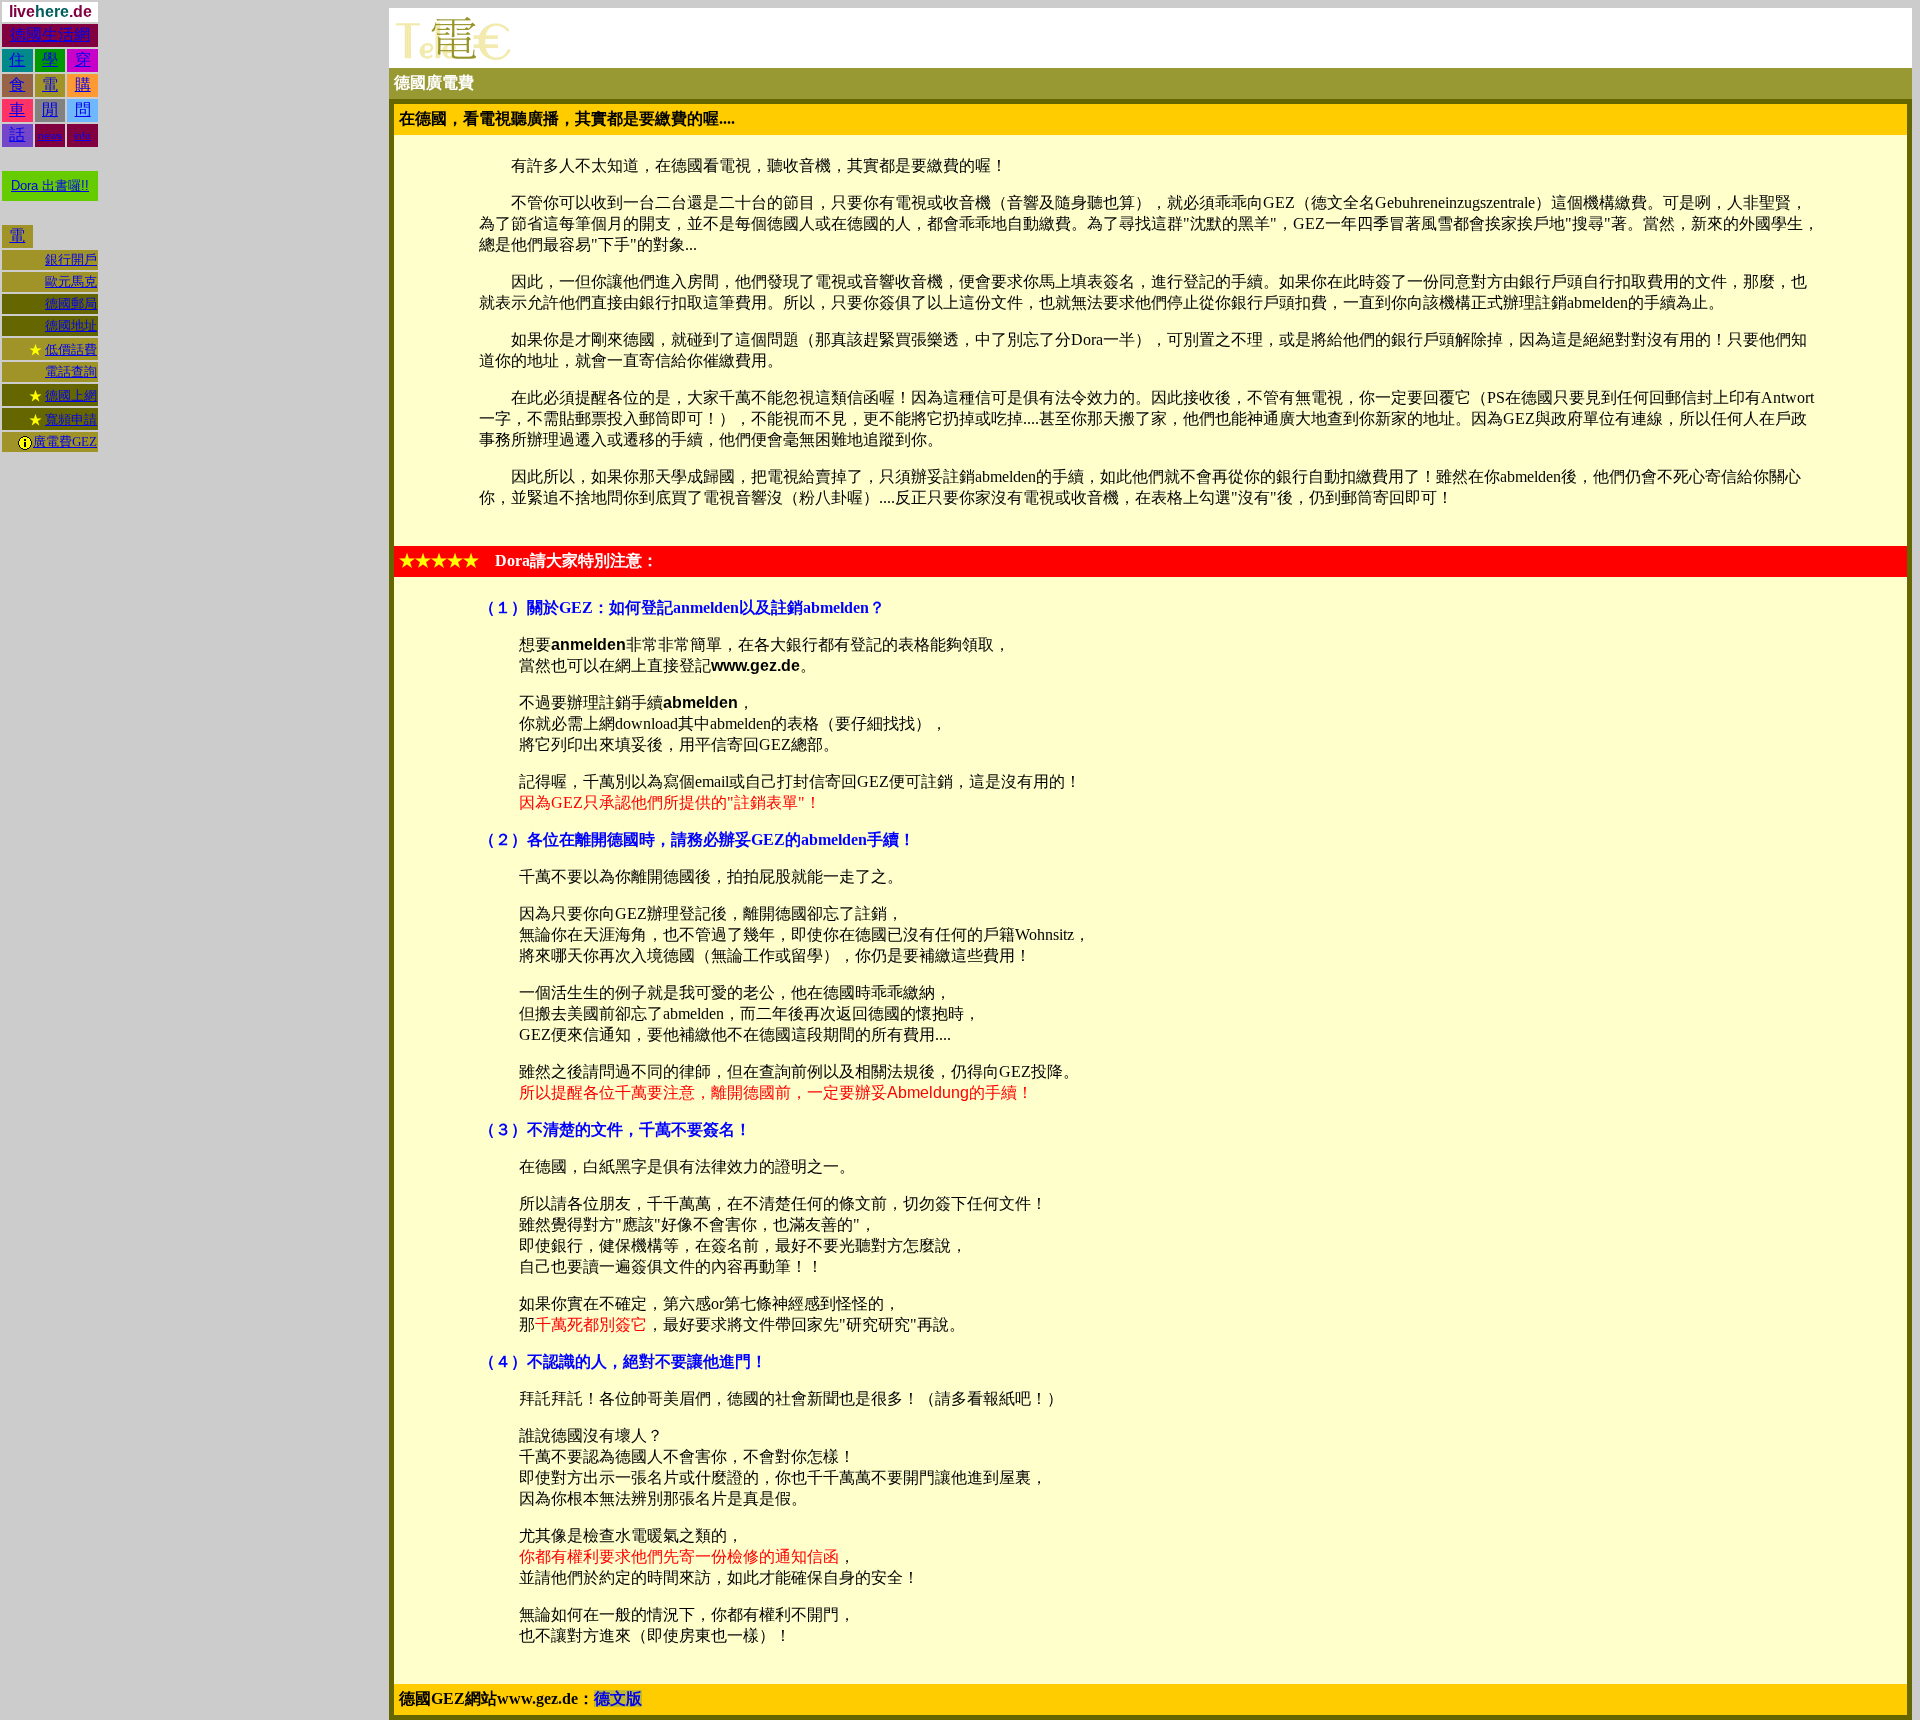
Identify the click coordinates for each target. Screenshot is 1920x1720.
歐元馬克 (71, 281)
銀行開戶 (71, 259)
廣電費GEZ (65, 441)
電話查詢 (71, 371)
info (82, 135)
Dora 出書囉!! (50, 185)
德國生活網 (50, 34)
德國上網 (71, 395)
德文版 (618, 1698)
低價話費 (71, 349)
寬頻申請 (71, 419)
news (50, 135)
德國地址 (71, 325)
